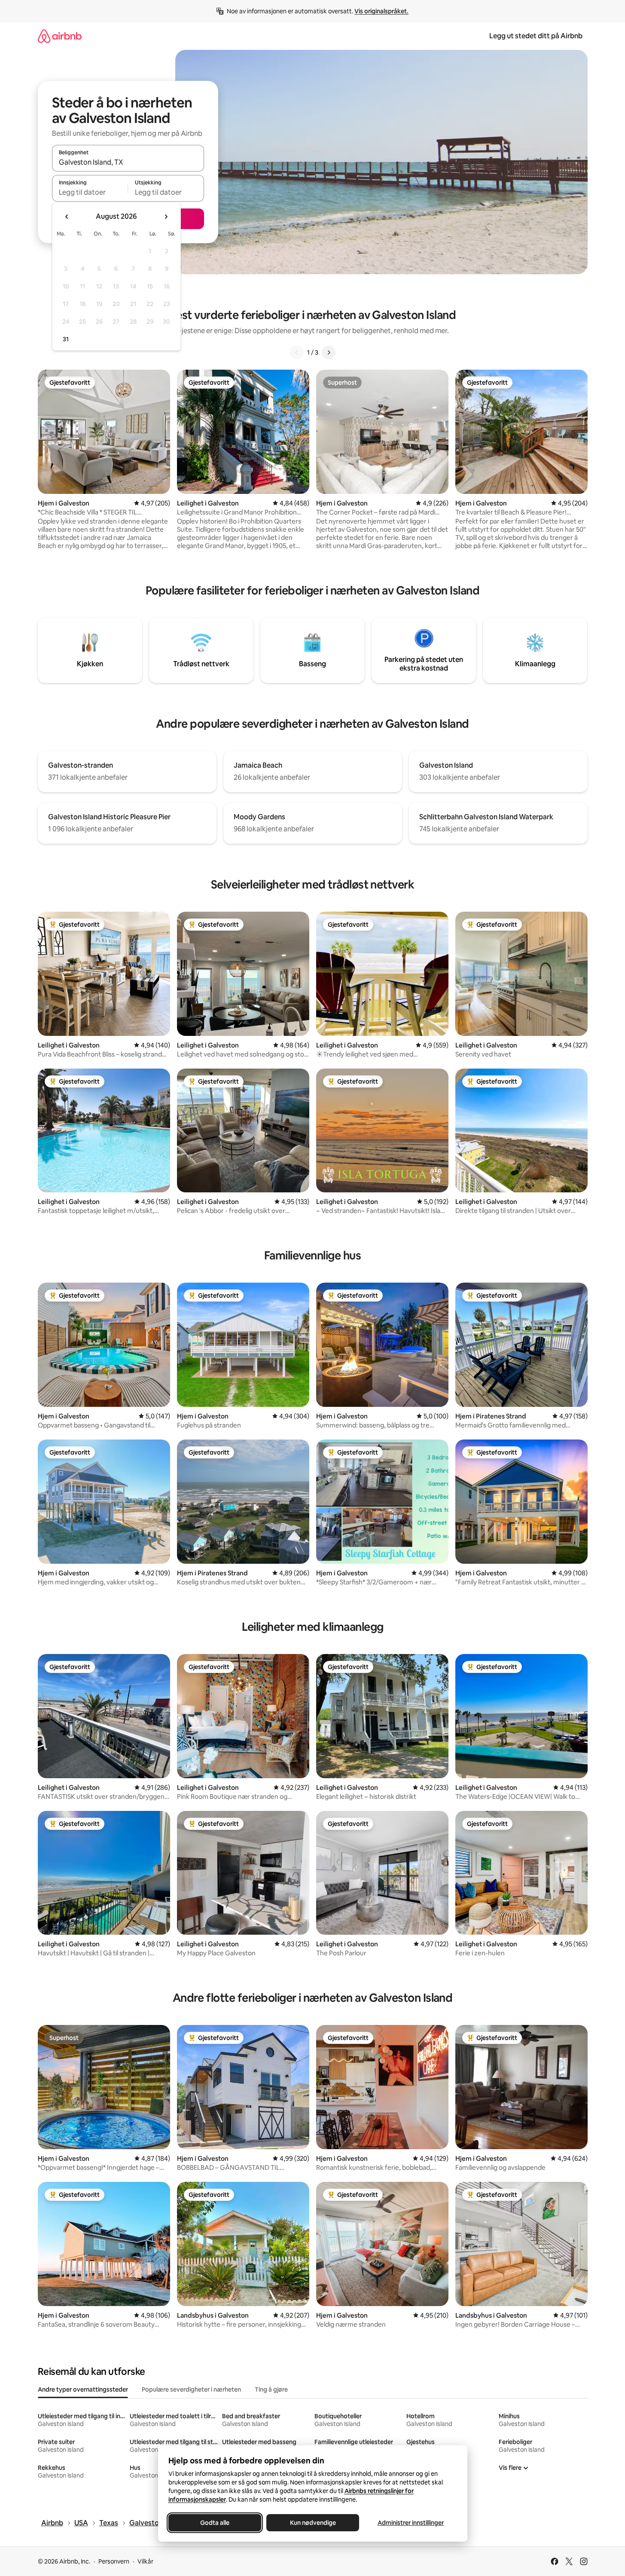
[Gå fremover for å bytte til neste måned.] (166, 217)
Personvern (114, 2561)
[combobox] (128, 162)
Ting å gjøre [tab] (271, 2389)
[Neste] (329, 352)
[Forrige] (297, 352)
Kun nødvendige (312, 2523)
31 (66, 339)
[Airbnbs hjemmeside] (60, 36)
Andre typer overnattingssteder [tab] (83, 2389)
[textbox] (90, 192)
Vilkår (145, 2561)
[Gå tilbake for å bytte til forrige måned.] (67, 217)
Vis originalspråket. (381, 11)
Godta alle (215, 2523)
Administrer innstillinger (411, 2523)
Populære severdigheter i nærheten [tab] (191, 2389)
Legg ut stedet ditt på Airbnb (536, 36)
